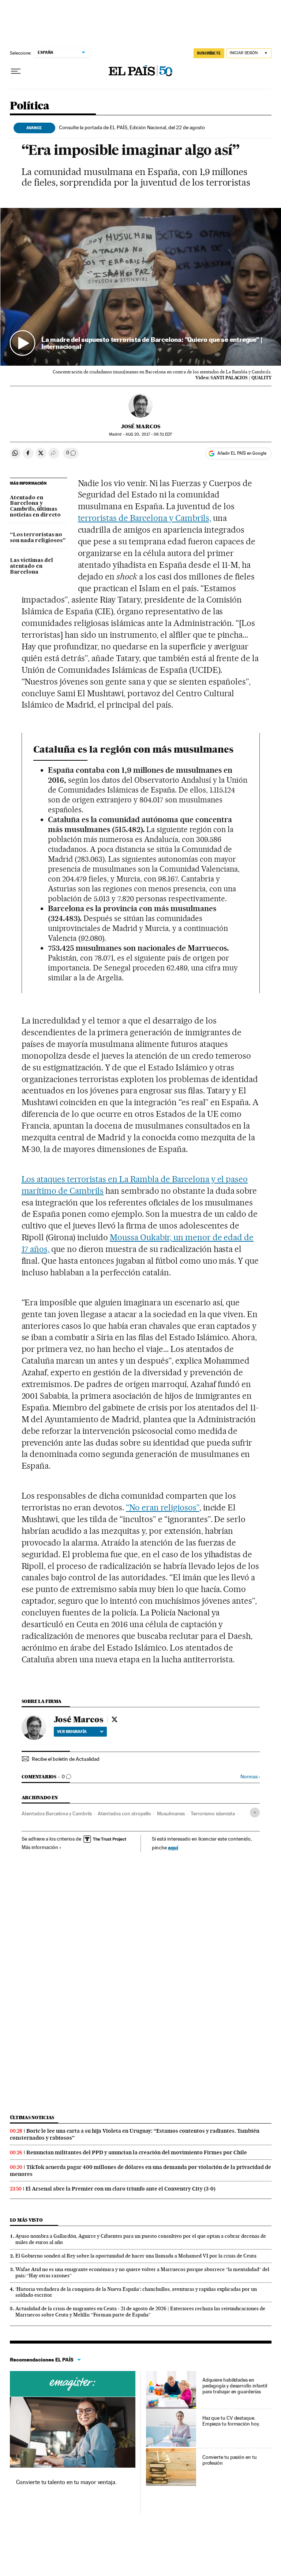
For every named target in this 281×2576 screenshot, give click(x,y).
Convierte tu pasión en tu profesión (230, 2460)
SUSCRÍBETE (209, 53)
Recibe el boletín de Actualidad (66, 1759)
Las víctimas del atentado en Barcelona (31, 566)
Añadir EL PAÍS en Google (242, 453)
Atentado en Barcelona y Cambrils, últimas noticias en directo (35, 507)
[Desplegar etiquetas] (255, 1813)
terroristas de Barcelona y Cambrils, (145, 518)
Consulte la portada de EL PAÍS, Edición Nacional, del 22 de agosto (132, 127)
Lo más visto (26, 2220)
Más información (40, 1847)
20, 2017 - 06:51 (149, 434)
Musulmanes (171, 1813)
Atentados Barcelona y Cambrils (57, 1813)
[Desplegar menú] (16, 71)
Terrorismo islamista (213, 1813)
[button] (141, 287)
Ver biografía (72, 1731)
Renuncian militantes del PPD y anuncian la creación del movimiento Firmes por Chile (137, 2152)
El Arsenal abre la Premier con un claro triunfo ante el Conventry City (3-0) (121, 2189)
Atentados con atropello (124, 1813)
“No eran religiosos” (163, 1507)
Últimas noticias (32, 2118)
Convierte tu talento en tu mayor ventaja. (66, 2482)
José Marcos (141, 426)
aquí (173, 1847)
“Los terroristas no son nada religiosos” (38, 538)
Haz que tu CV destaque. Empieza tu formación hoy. (231, 2421)
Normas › (250, 1777)
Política (30, 106)
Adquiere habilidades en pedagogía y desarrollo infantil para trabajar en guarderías (235, 2386)
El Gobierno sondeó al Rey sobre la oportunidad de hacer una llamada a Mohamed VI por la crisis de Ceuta (136, 2256)
